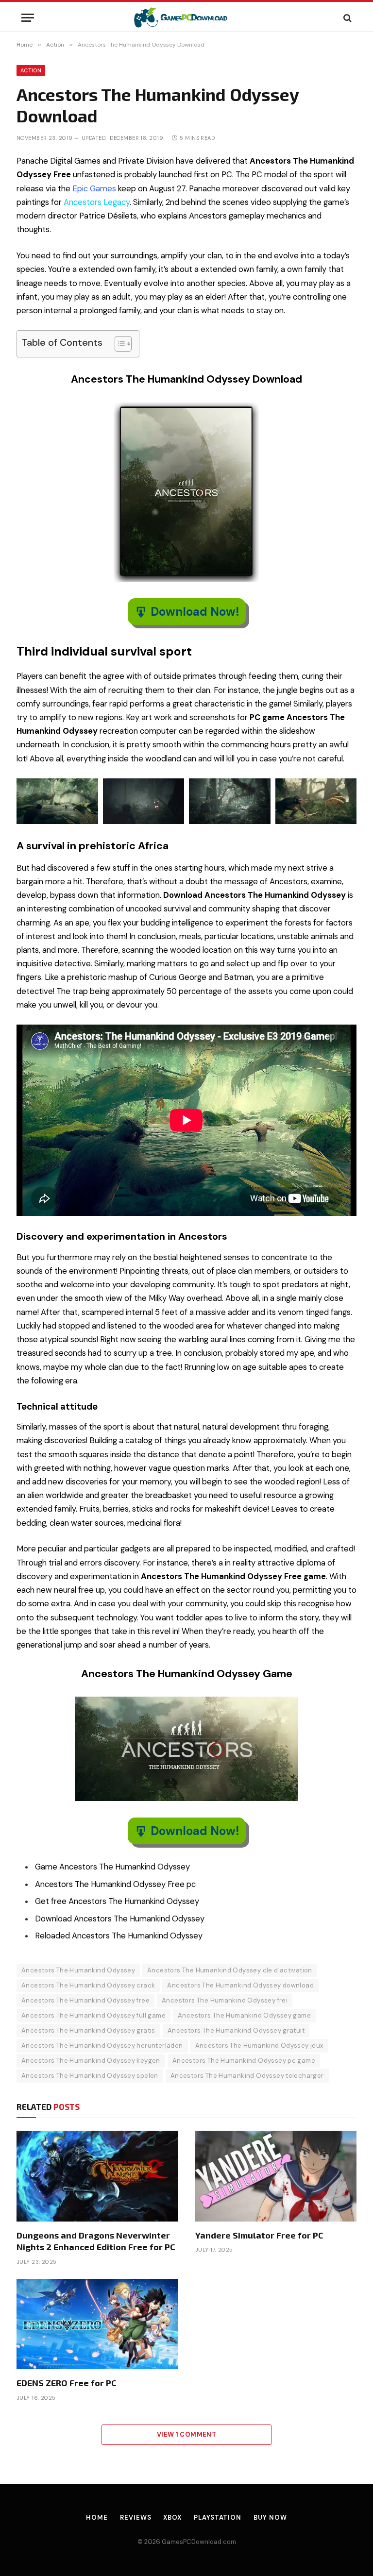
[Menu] (28, 18)
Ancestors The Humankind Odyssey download (240, 1985)
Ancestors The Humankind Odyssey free (85, 2000)
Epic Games (94, 189)
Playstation (218, 2517)
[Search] (347, 18)
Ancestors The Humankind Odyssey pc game (244, 2061)
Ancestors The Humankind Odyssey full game (93, 2015)
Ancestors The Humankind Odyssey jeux (259, 2046)
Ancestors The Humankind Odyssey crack (88, 1985)
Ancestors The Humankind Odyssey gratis (88, 2030)
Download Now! (195, 612)
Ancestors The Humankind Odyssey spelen (90, 2076)
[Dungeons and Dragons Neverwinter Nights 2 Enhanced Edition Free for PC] (97, 2176)
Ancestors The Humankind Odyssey (78, 1970)
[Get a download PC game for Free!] (187, 18)
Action (31, 70)
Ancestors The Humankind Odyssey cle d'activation (230, 1970)
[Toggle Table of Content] (118, 344)
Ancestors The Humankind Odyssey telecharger (247, 2076)
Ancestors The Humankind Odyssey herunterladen (102, 2046)
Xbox (172, 2517)
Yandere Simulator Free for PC (259, 2235)
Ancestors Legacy (97, 202)
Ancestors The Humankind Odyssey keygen (91, 2061)
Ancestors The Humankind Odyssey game (244, 2015)
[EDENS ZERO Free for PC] (97, 2324)
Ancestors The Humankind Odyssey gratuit (236, 2030)
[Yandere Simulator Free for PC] (276, 2176)
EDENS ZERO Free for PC (67, 2383)
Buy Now (270, 2517)
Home (97, 2517)
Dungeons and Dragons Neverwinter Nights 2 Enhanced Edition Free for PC (96, 2241)
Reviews (136, 2517)
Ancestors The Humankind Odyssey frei (225, 2000)
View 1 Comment (186, 2434)
